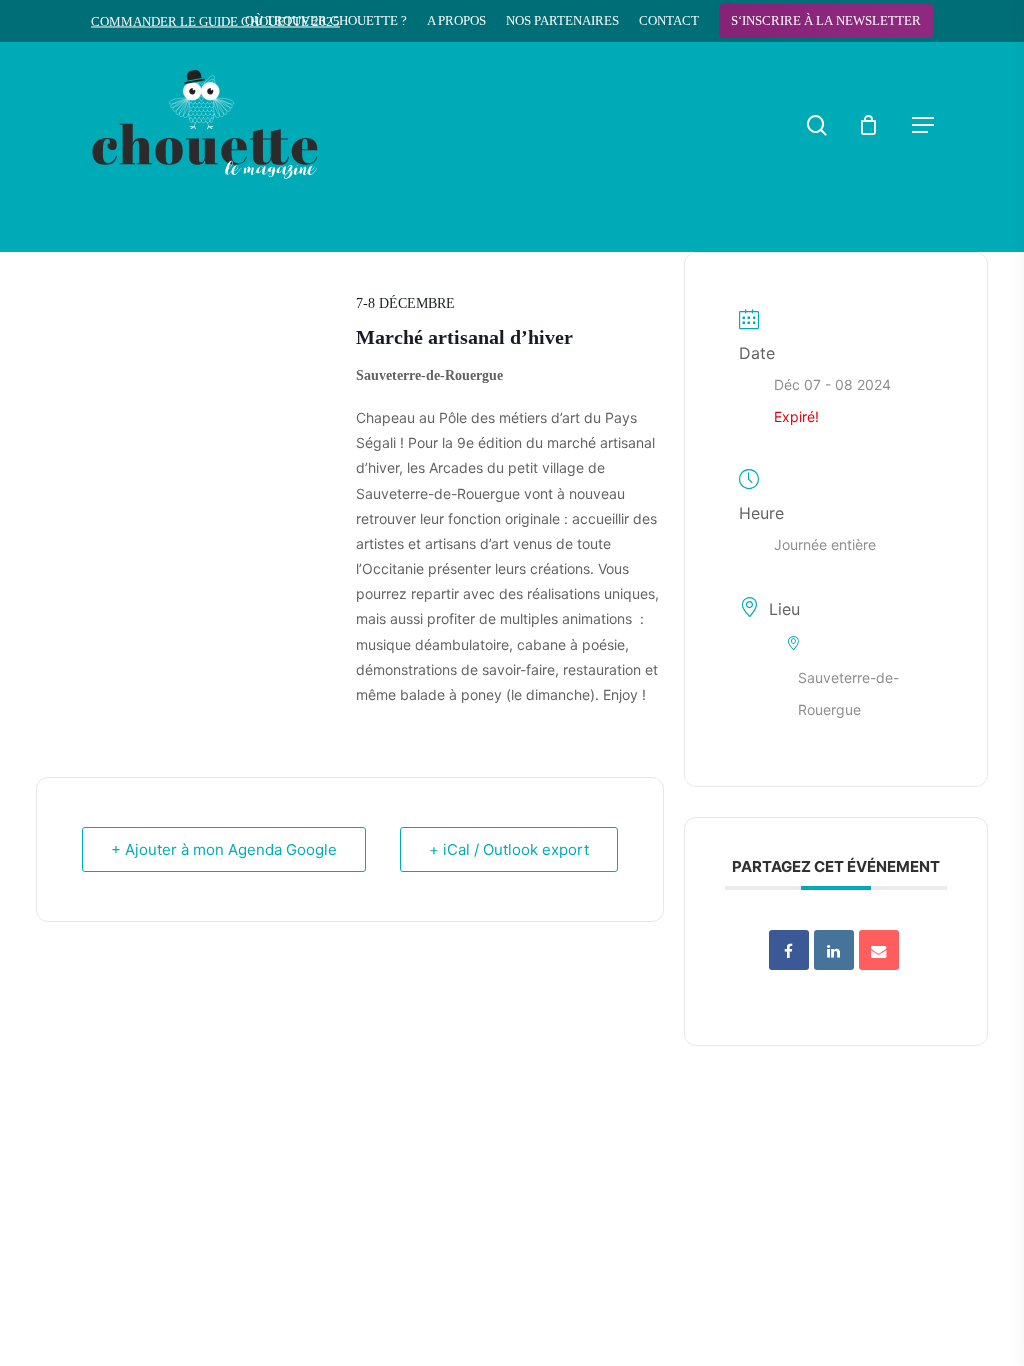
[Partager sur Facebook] (789, 950)
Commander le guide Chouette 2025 (215, 21)
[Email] (879, 950)
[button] (923, 125)
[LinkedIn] (834, 950)
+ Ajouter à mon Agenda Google (224, 849)
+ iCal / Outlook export (509, 849)
